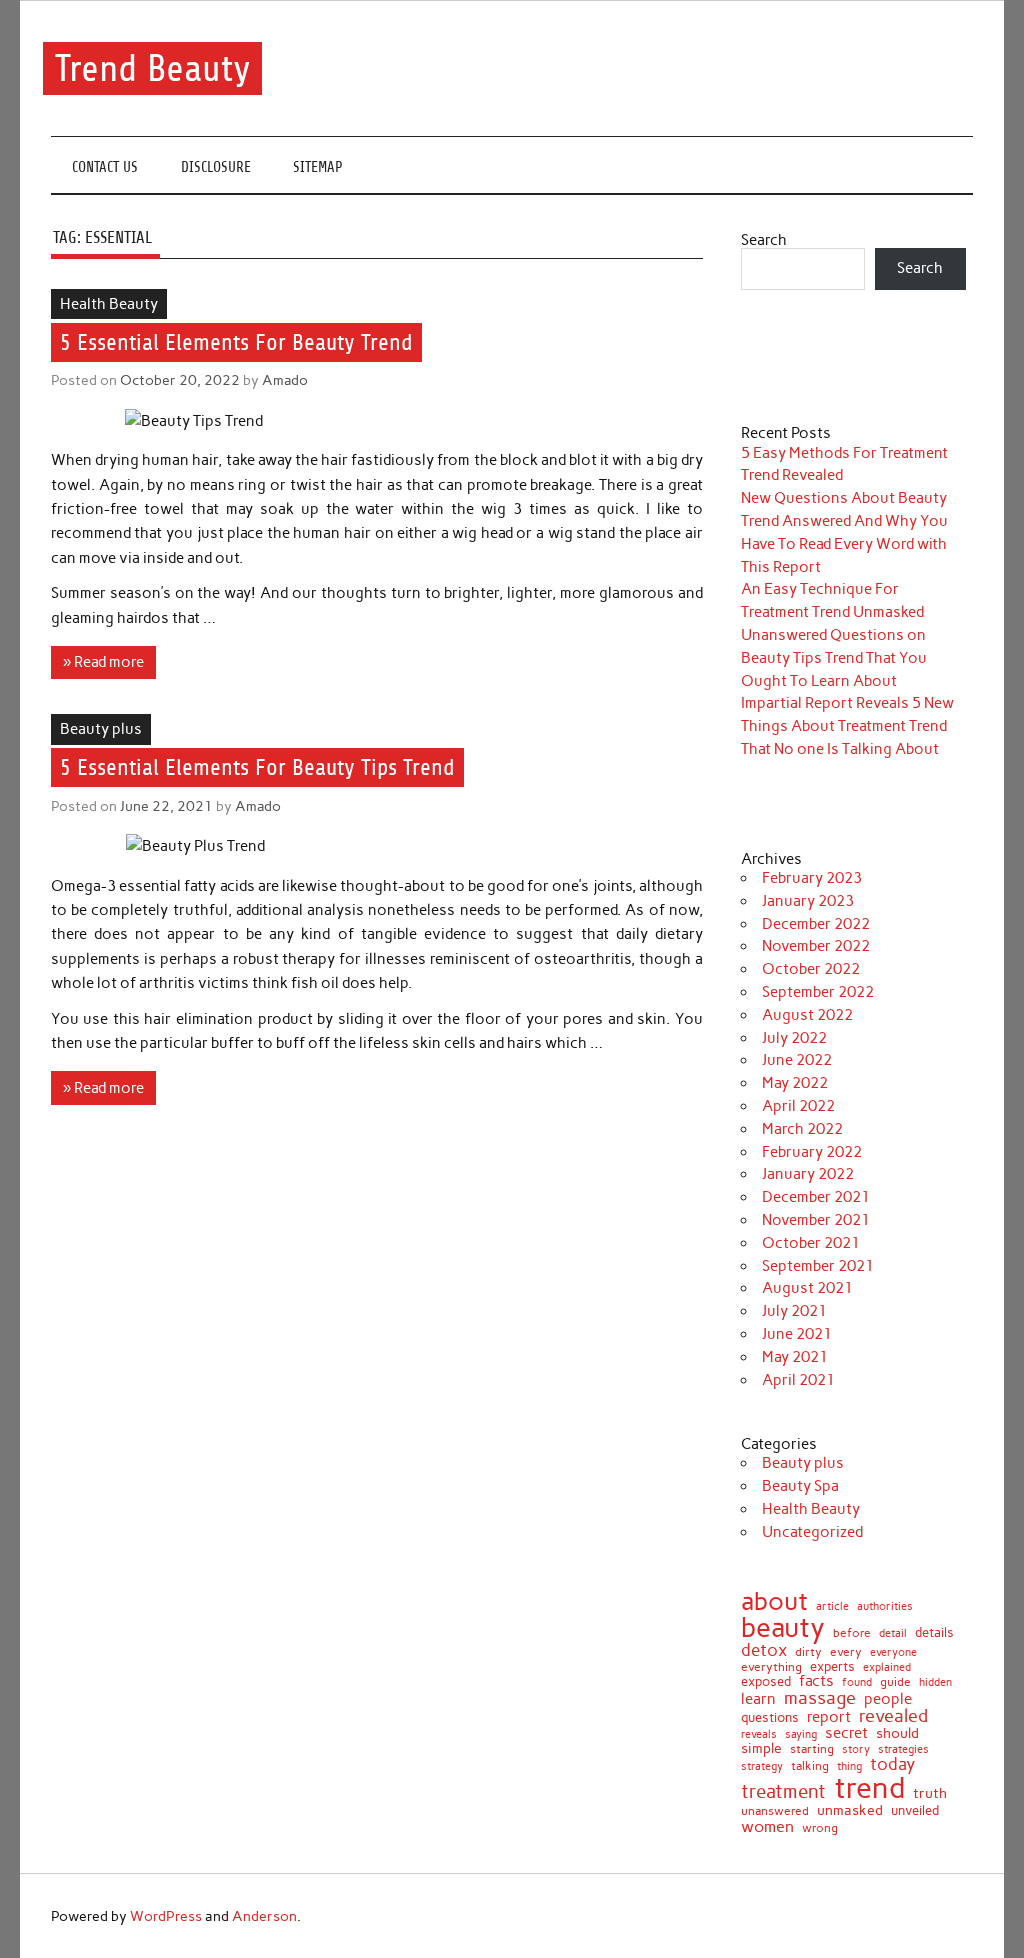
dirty (808, 1652)
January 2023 (808, 901)
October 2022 (811, 969)
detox (764, 1650)
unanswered (775, 1811)
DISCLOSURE (216, 167)
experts (832, 1667)
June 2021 (797, 1334)
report (829, 1717)
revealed (893, 1716)
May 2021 (795, 1357)
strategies (903, 1750)
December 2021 (816, 1197)
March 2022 (802, 1129)
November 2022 (816, 946)
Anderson (264, 1916)
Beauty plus (101, 729)
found (857, 1682)
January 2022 (808, 1174)
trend (869, 1787)
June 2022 (797, 1060)
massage (820, 1698)
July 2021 (794, 1311)
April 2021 (798, 1380)
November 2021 (816, 1220)
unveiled (915, 1810)
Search (764, 240)
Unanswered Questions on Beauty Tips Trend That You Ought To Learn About (834, 658)
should (897, 1734)
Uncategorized (812, 1532)
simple (761, 1748)
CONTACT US (105, 167)
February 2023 (812, 878)
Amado (285, 380)
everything (771, 1668)
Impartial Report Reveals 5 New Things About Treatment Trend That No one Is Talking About (847, 726)
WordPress (166, 1916)
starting (812, 1750)
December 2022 (816, 924)
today (892, 1764)
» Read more (103, 662)
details (934, 1633)
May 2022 (795, 1083)
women (767, 1826)
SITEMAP (318, 167)
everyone (893, 1653)
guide (895, 1682)
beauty (783, 1628)
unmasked (850, 1810)
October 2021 (811, 1243)
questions (770, 1717)
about (774, 1601)
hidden (935, 1682)
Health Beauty (109, 304)
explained (887, 1667)
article (832, 1606)
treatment (783, 1792)
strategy (762, 1767)
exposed (766, 1682)
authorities (885, 1606)
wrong (820, 1828)
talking (810, 1767)
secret (846, 1733)
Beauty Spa (800, 1486)
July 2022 (794, 1038)
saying (801, 1734)
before (852, 1633)
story (856, 1749)
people (888, 1699)
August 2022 (807, 1015)
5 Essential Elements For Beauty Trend (236, 342)
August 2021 (807, 1288)
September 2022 (818, 992)
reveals (759, 1735)
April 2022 (798, 1106)
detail (893, 1634)
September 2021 (818, 1266)
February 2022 (812, 1152)
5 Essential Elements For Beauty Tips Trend (257, 767)
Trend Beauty (153, 68)
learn (758, 1699)
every (846, 1652)
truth (930, 1794)
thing (849, 1766)
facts (816, 1681)
